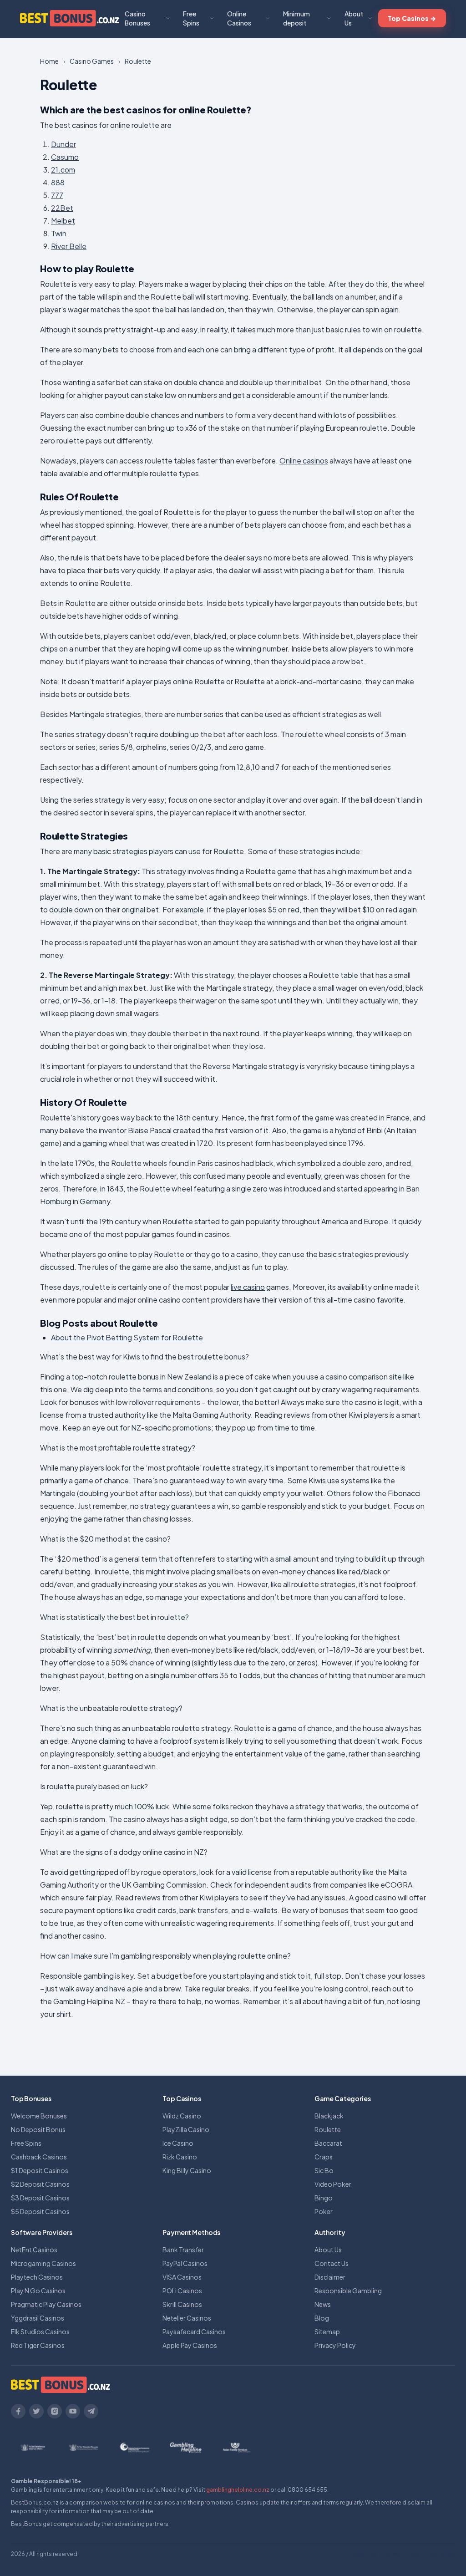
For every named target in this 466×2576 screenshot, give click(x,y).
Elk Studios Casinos (40, 2332)
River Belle (69, 246)
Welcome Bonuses (39, 2116)
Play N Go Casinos (38, 2291)
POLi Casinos (182, 2291)
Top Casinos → (412, 18)
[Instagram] (55, 2411)
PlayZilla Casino (186, 2129)
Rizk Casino (180, 2157)
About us (365, 2554)
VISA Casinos (182, 2277)
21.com (63, 170)
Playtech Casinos (37, 2277)
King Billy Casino (187, 2170)
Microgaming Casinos (43, 2263)
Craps (324, 2157)
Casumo (65, 157)
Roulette (328, 2129)
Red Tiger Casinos (38, 2345)
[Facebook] (18, 2411)
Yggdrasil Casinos (38, 2318)
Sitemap (327, 2332)
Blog (322, 2318)
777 (57, 195)
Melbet (63, 221)
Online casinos (304, 461)
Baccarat (328, 2143)
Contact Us (332, 2263)
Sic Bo (324, 2170)
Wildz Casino (182, 2116)
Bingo (324, 2198)
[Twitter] (36, 2411)
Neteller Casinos (187, 2318)
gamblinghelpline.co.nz (238, 2490)
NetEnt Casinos (34, 2250)
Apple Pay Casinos (190, 2345)
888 (58, 182)
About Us (354, 18)
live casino (248, 1287)
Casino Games (92, 61)
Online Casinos (239, 18)
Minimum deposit (296, 18)
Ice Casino (178, 2143)
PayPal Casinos (185, 2263)
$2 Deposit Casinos (40, 2184)
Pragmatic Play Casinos (46, 2304)
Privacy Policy (335, 2345)
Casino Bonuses (137, 18)
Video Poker (333, 2184)
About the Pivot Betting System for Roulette (127, 1337)
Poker (324, 2211)
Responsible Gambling (348, 2291)
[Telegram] (91, 2411)
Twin (59, 233)
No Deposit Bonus (38, 2129)
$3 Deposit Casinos (40, 2198)
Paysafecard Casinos (194, 2332)
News (323, 2304)
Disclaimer (330, 2277)
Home (49, 61)
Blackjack (329, 2116)
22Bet (62, 208)
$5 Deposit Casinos (40, 2211)
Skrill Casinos (182, 2304)
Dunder (63, 144)
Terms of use (402, 2554)
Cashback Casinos (39, 2157)
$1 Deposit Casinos (40, 2170)
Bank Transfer (183, 2250)
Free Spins (191, 18)
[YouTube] (73, 2411)
